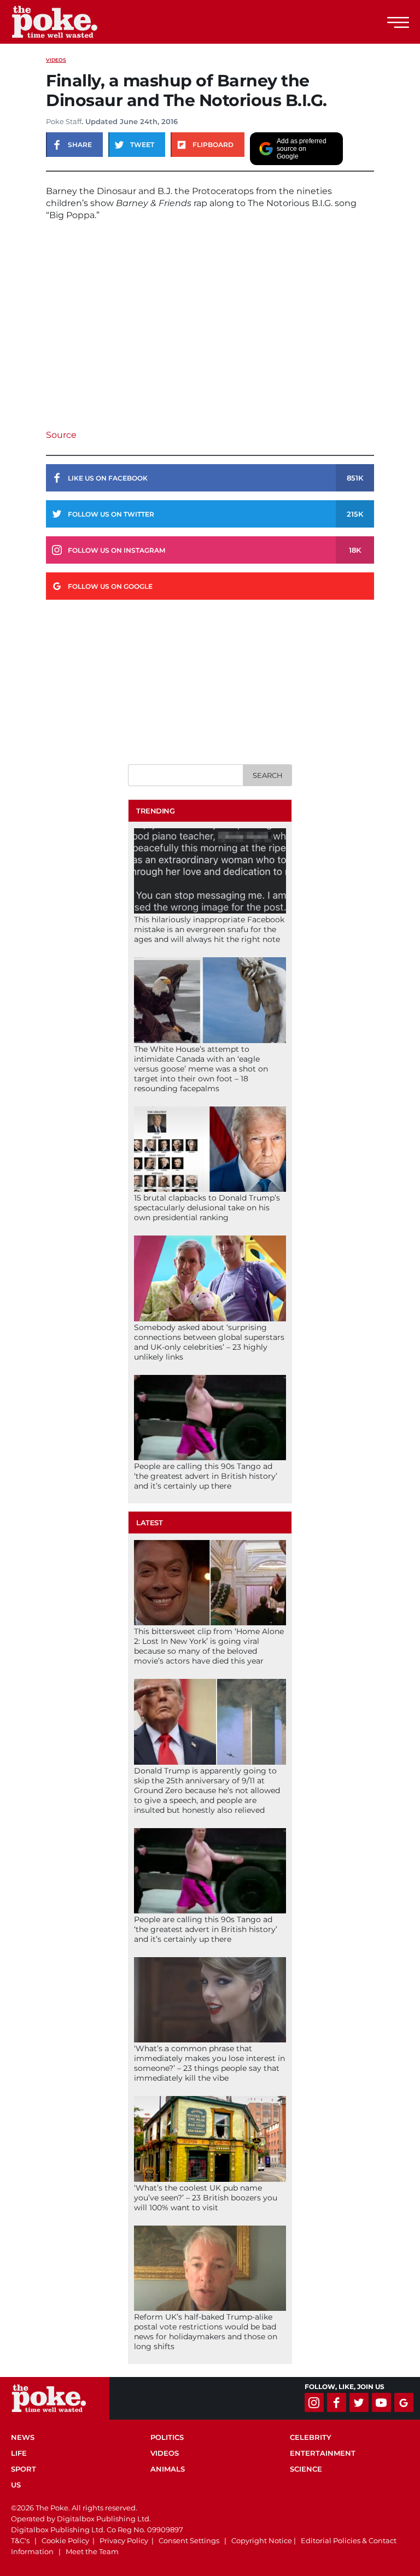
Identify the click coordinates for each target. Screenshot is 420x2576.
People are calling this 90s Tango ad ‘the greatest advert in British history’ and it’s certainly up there (206, 1476)
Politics (167, 2437)
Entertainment (323, 2453)
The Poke (68, 22)
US (16, 2485)
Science (306, 2469)
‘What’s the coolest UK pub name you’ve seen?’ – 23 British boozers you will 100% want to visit (206, 2198)
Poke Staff (64, 121)
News (23, 2437)
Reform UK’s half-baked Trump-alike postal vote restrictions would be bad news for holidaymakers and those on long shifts (206, 2332)
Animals (168, 2469)
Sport (24, 2469)
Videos (56, 60)
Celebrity (311, 2437)
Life (19, 2453)
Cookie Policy (65, 2540)
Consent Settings (189, 2540)
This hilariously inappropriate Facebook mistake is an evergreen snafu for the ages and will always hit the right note (209, 929)
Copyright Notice (262, 2540)
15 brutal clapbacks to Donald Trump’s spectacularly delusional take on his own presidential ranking (207, 1208)
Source (61, 435)
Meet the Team (92, 2551)
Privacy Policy (124, 2540)
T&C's (20, 2540)
